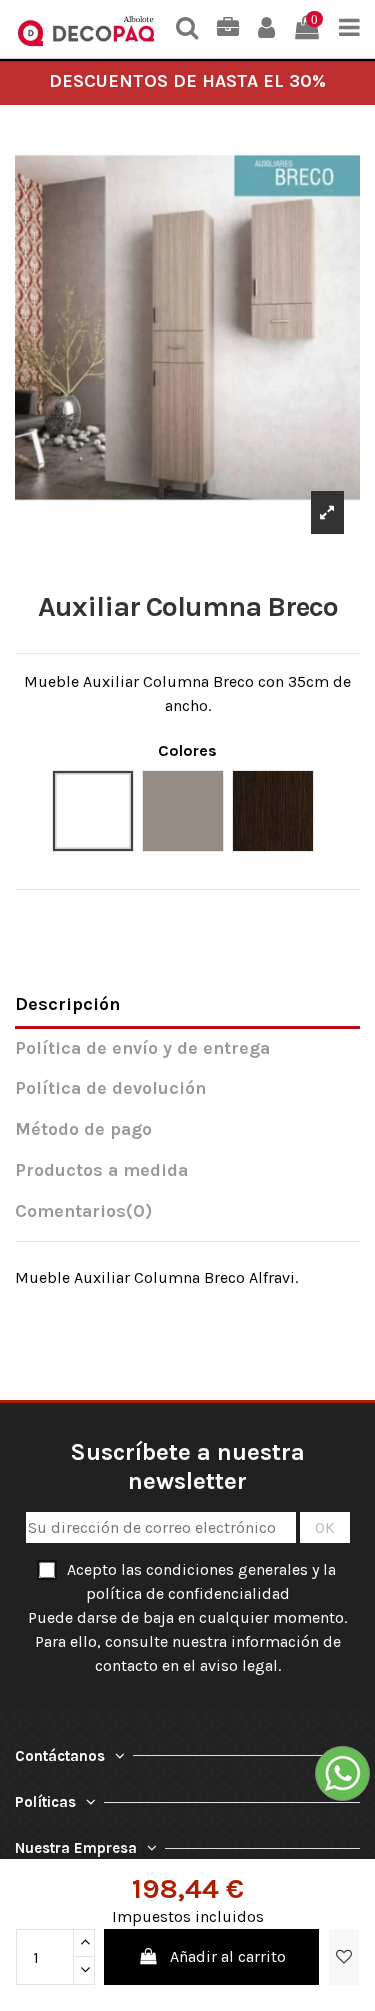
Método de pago (83, 1129)
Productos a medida (101, 1170)
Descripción (67, 1004)
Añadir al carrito (228, 1956)
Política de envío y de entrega (142, 1048)
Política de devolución (110, 1088)
